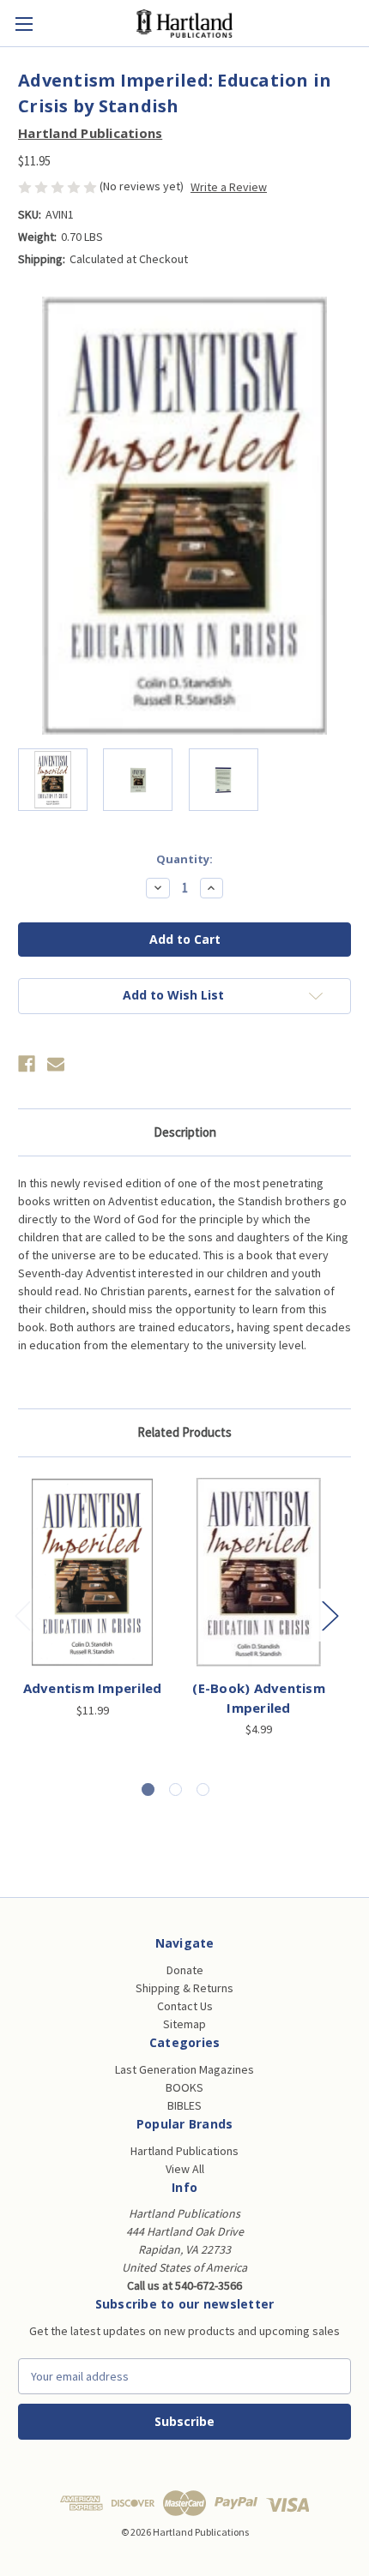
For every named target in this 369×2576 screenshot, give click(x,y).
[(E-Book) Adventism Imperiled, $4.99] (259, 1572)
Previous (22, 1615)
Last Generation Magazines (184, 2069)
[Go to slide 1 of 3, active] (148, 1789)
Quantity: (184, 859)
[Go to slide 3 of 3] (203, 1789)
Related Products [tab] (184, 1432)
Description (185, 1132)
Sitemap (184, 2024)
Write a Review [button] (229, 187)
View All (185, 2169)
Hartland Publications (184, 2151)
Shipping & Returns (184, 1988)
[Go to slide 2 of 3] (175, 1789)
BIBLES (184, 2105)
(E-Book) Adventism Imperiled (259, 1698)
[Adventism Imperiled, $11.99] (92, 1572)
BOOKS (184, 2087)
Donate (185, 1970)
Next (330, 1615)
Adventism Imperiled (93, 1688)
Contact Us (185, 2006)
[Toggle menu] (24, 24)
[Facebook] (27, 1064)
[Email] (56, 1064)
